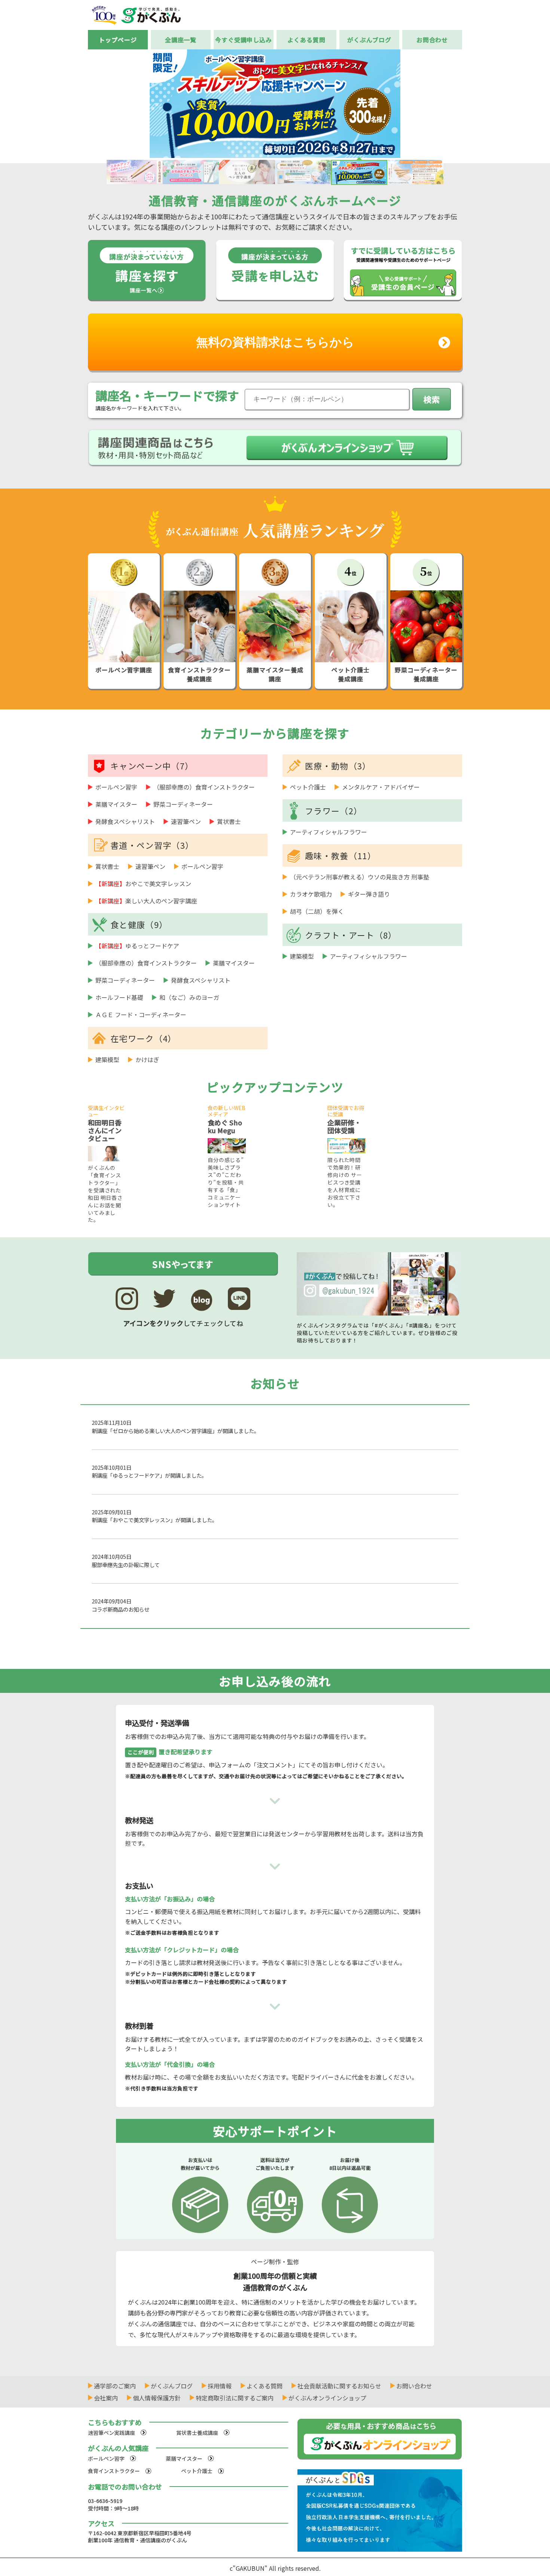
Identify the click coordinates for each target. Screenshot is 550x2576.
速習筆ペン (186, 821)
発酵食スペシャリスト (125, 821)
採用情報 (220, 2386)
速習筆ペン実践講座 (111, 2433)
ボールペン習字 (116, 787)
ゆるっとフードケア (137, 946)
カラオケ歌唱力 (311, 894)
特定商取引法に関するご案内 (235, 2398)
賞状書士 (229, 821)
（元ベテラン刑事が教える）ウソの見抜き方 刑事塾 (360, 877)
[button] (472, 103)
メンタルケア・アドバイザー (381, 787)
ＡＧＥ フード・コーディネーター (141, 1015)
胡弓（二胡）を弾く (317, 911)
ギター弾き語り (369, 894)
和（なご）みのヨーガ (189, 997)
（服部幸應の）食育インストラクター (204, 787)
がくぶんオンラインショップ (327, 2398)
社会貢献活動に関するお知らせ (339, 2386)
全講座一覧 (181, 40)
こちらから (275, 342)
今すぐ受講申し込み (244, 40)
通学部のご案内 (115, 2386)
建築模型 (107, 1059)
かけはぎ (147, 1059)
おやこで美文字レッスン (143, 883)
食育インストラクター (114, 2471)
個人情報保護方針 (157, 2398)
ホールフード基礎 (119, 997)
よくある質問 (306, 40)
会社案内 (106, 2398)
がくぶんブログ (369, 40)
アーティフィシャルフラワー (329, 832)
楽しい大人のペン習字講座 (146, 901)
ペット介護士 (308, 787)
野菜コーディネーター (183, 804)
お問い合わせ (414, 2386)
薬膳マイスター (116, 804)
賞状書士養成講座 (197, 2433)
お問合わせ (432, 40)
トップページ (118, 40)
